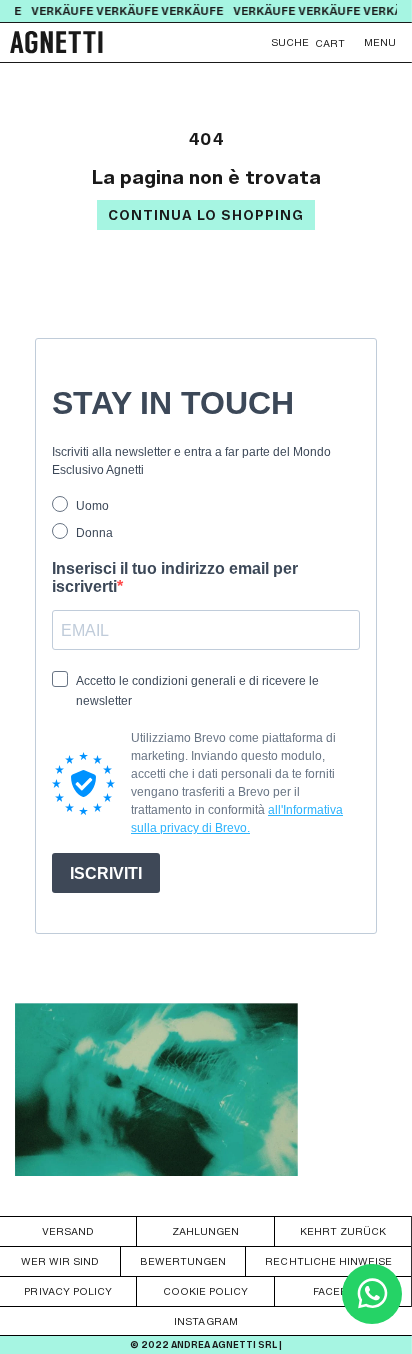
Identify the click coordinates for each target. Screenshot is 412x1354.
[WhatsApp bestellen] (372, 1318)
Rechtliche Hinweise (328, 1261)
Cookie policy (205, 1291)
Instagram (205, 1321)
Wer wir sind (60, 1261)
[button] (380, 42)
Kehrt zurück (343, 1231)
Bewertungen (183, 1261)
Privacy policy (67, 1291)
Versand (68, 1231)
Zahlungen (205, 1231)
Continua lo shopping (206, 215)
